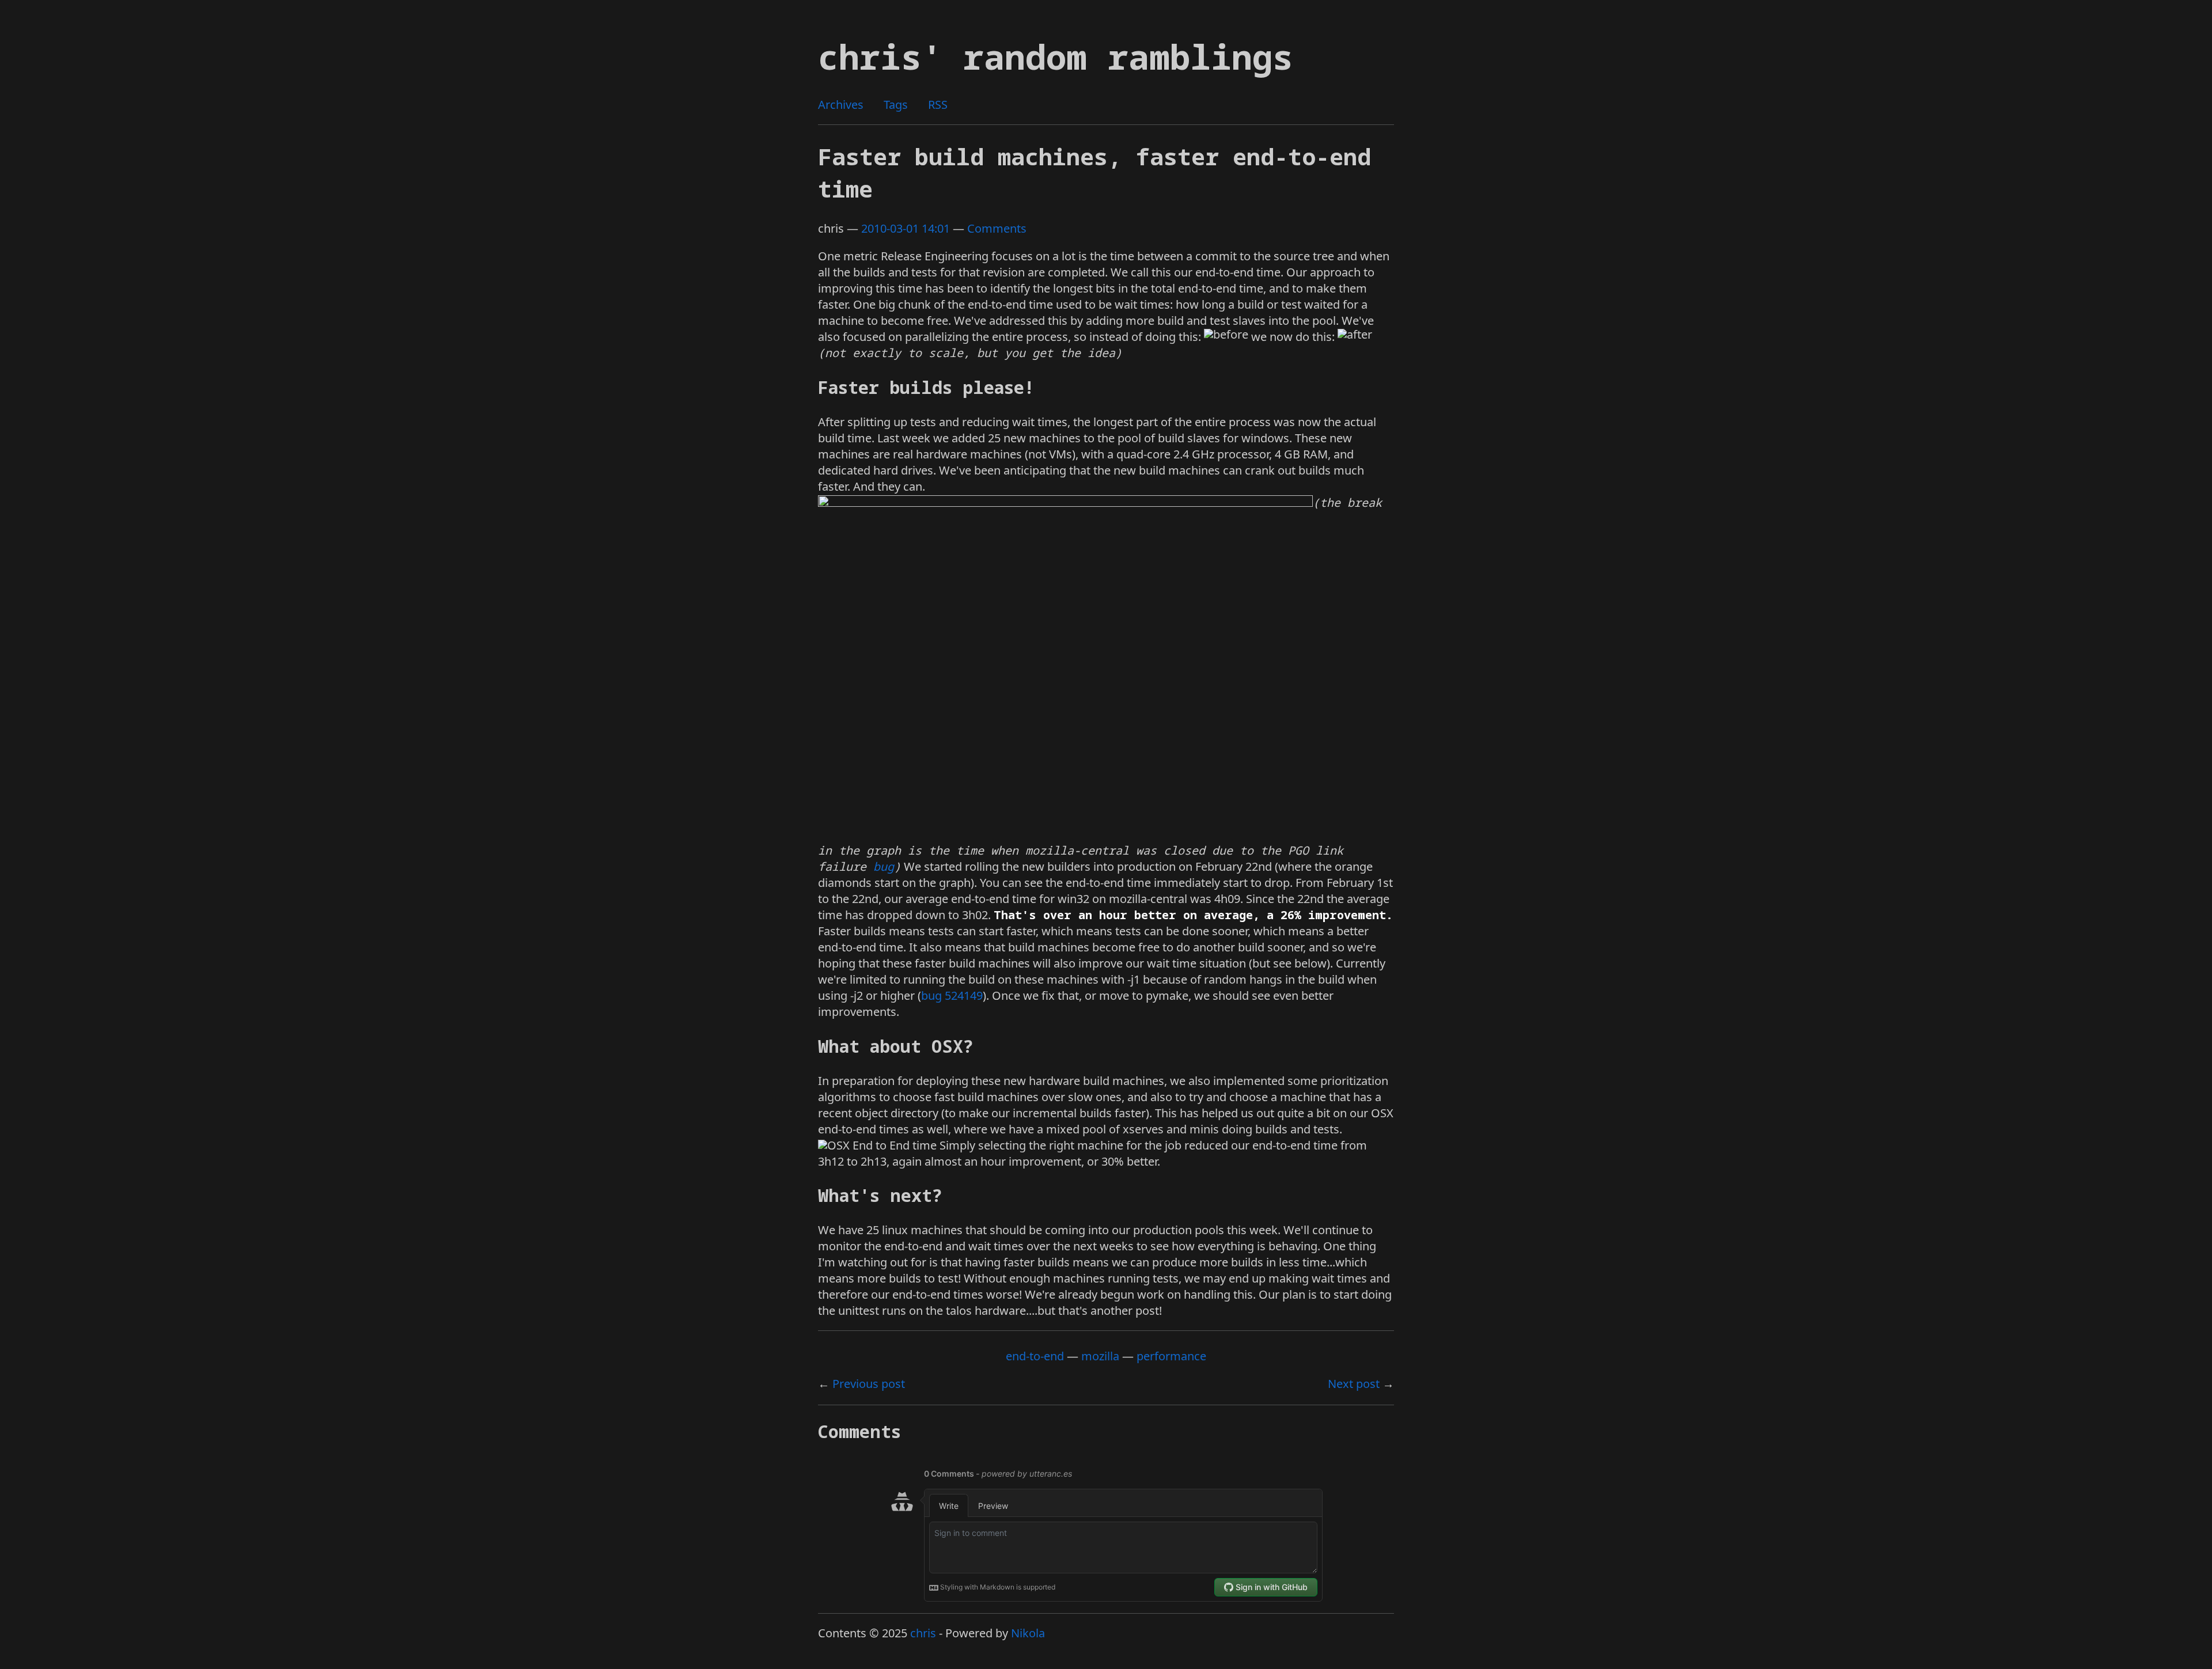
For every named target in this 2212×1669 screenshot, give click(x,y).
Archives (841, 105)
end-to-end (1035, 1356)
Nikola (1028, 1633)
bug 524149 (952, 995)
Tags (896, 105)
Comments (997, 228)
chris (923, 1633)
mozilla (1100, 1356)
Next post (1354, 1384)
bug (884, 866)
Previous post (869, 1384)
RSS (938, 105)
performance (1171, 1356)
